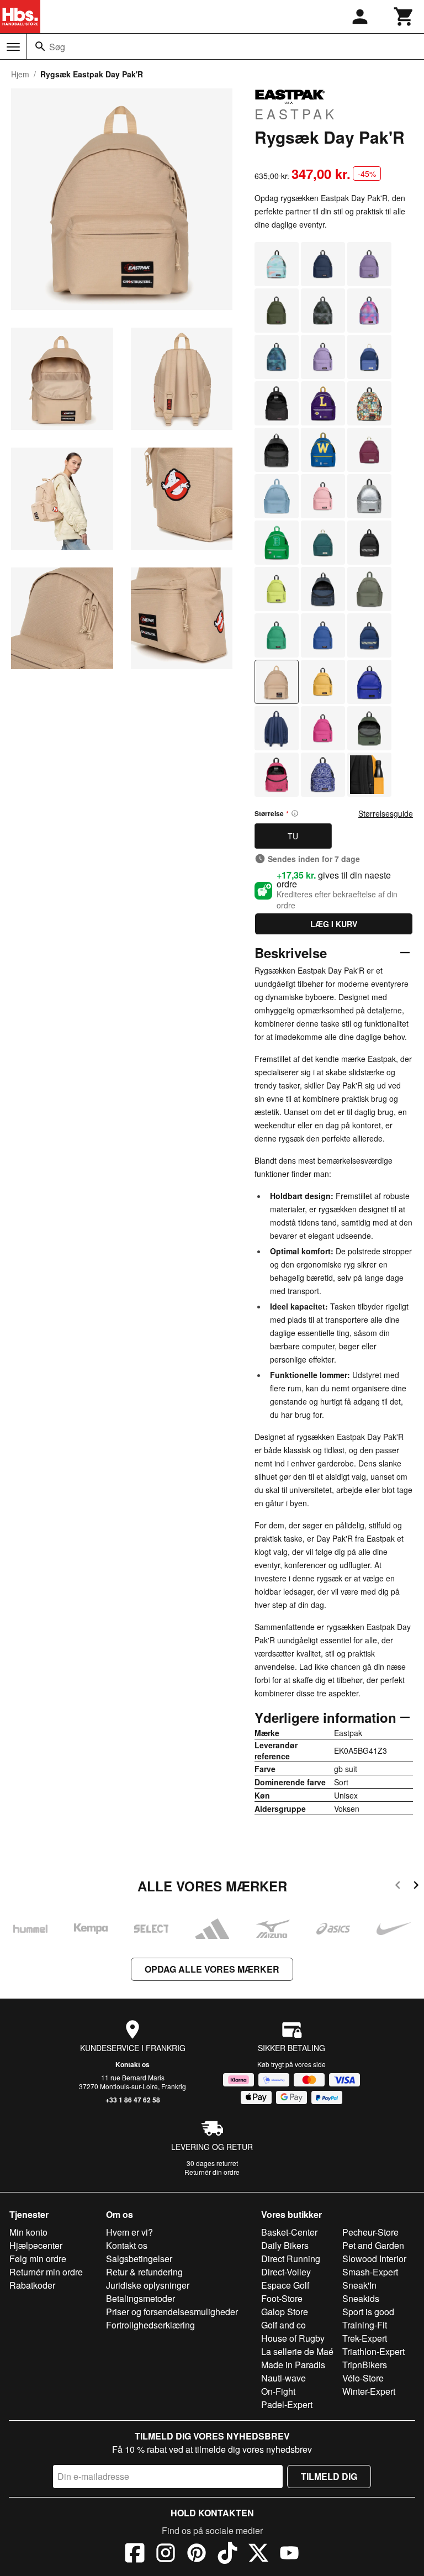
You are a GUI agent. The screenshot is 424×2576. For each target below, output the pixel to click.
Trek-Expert (365, 2338)
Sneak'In (359, 2285)
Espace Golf (285, 2285)
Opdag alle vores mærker (212, 1969)
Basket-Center (289, 2232)
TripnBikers (365, 2365)
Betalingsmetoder (141, 2298)
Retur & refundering (144, 2272)
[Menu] (13, 47)
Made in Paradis (293, 2365)
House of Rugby (293, 2338)
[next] (416, 1887)
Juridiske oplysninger (148, 2285)
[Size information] (295, 813)
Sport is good (368, 2312)
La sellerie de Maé (297, 2351)
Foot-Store (282, 2298)
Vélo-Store (363, 2378)
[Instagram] (166, 2554)
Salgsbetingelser (139, 2259)
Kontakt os (132, 2064)
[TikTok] (227, 2554)
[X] (258, 2554)
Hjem (20, 74)
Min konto (28, 2232)
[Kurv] (404, 17)
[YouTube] (289, 2554)
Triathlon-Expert (373, 2351)
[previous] (398, 1887)
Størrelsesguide (386, 813)
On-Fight (278, 2391)
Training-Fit (365, 2325)
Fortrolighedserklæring (150, 2325)
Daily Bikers (285, 2245)
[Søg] (40, 46)
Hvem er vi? (129, 2232)
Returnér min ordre (46, 2272)
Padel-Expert (287, 2404)
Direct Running (291, 2259)
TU (293, 836)
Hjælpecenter (36, 2245)
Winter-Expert (369, 2391)
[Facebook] (135, 2554)
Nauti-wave (283, 2378)
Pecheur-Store (370, 2232)
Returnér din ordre (212, 2172)
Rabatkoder (32, 2285)
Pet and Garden (373, 2245)
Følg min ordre (38, 2259)
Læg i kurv (334, 924)
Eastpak (296, 113)
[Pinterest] (197, 2554)
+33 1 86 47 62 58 (133, 2100)
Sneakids (361, 2298)
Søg (57, 47)
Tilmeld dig (329, 2476)
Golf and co (283, 2325)
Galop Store (285, 2312)
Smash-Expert (370, 2272)
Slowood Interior (374, 2259)
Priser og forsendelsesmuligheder (172, 2312)
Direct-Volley (286, 2272)
